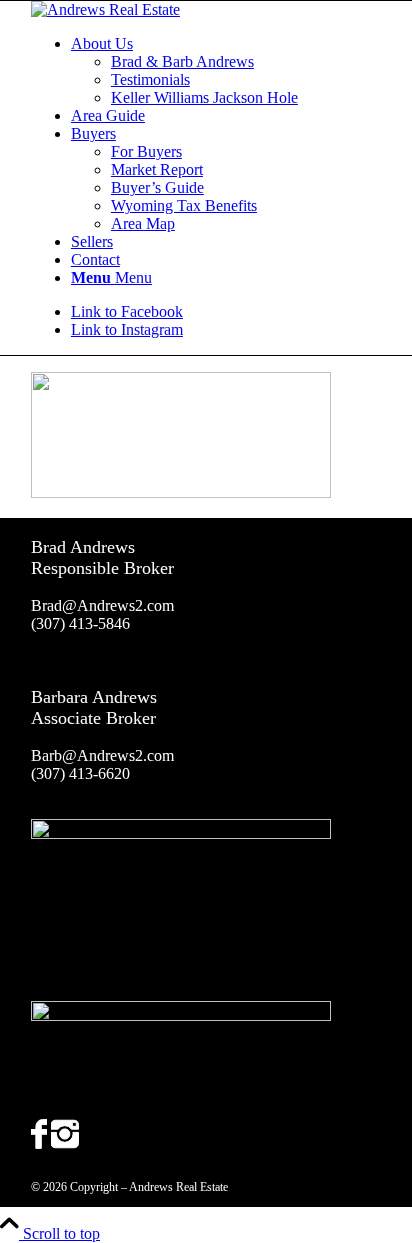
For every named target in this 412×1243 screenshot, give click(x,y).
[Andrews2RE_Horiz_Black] (105, 9)
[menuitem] (226, 71)
